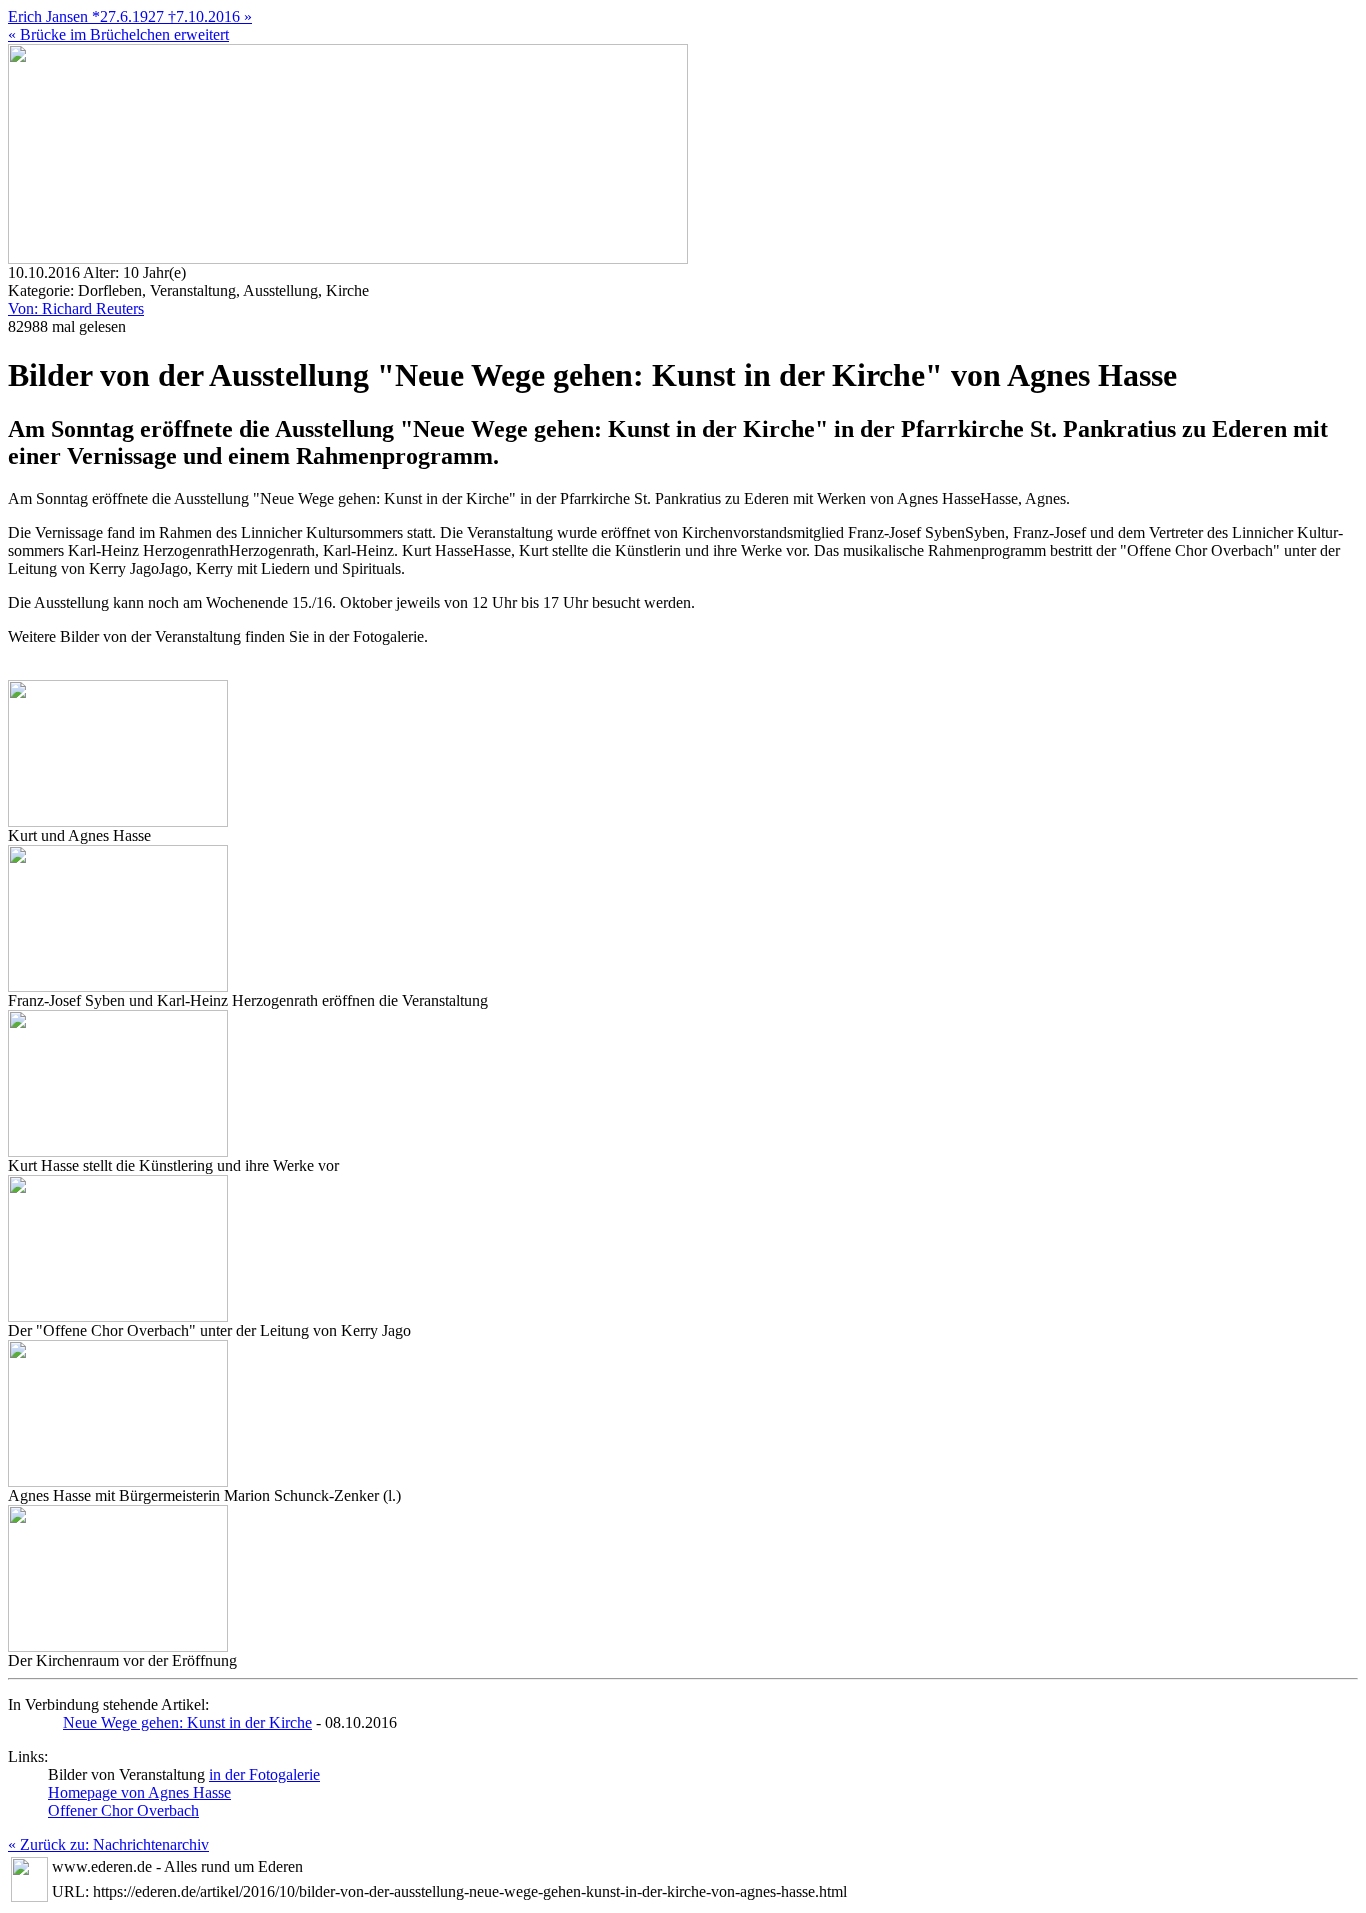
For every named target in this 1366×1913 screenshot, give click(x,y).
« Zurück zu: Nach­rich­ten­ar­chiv (108, 1844)
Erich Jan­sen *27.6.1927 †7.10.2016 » (130, 16)
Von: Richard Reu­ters (76, 308)
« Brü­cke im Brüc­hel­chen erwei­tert (118, 34)
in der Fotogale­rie (264, 1774)
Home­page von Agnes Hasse (139, 1792)
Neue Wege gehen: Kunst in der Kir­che (187, 1722)
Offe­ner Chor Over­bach (123, 1810)
